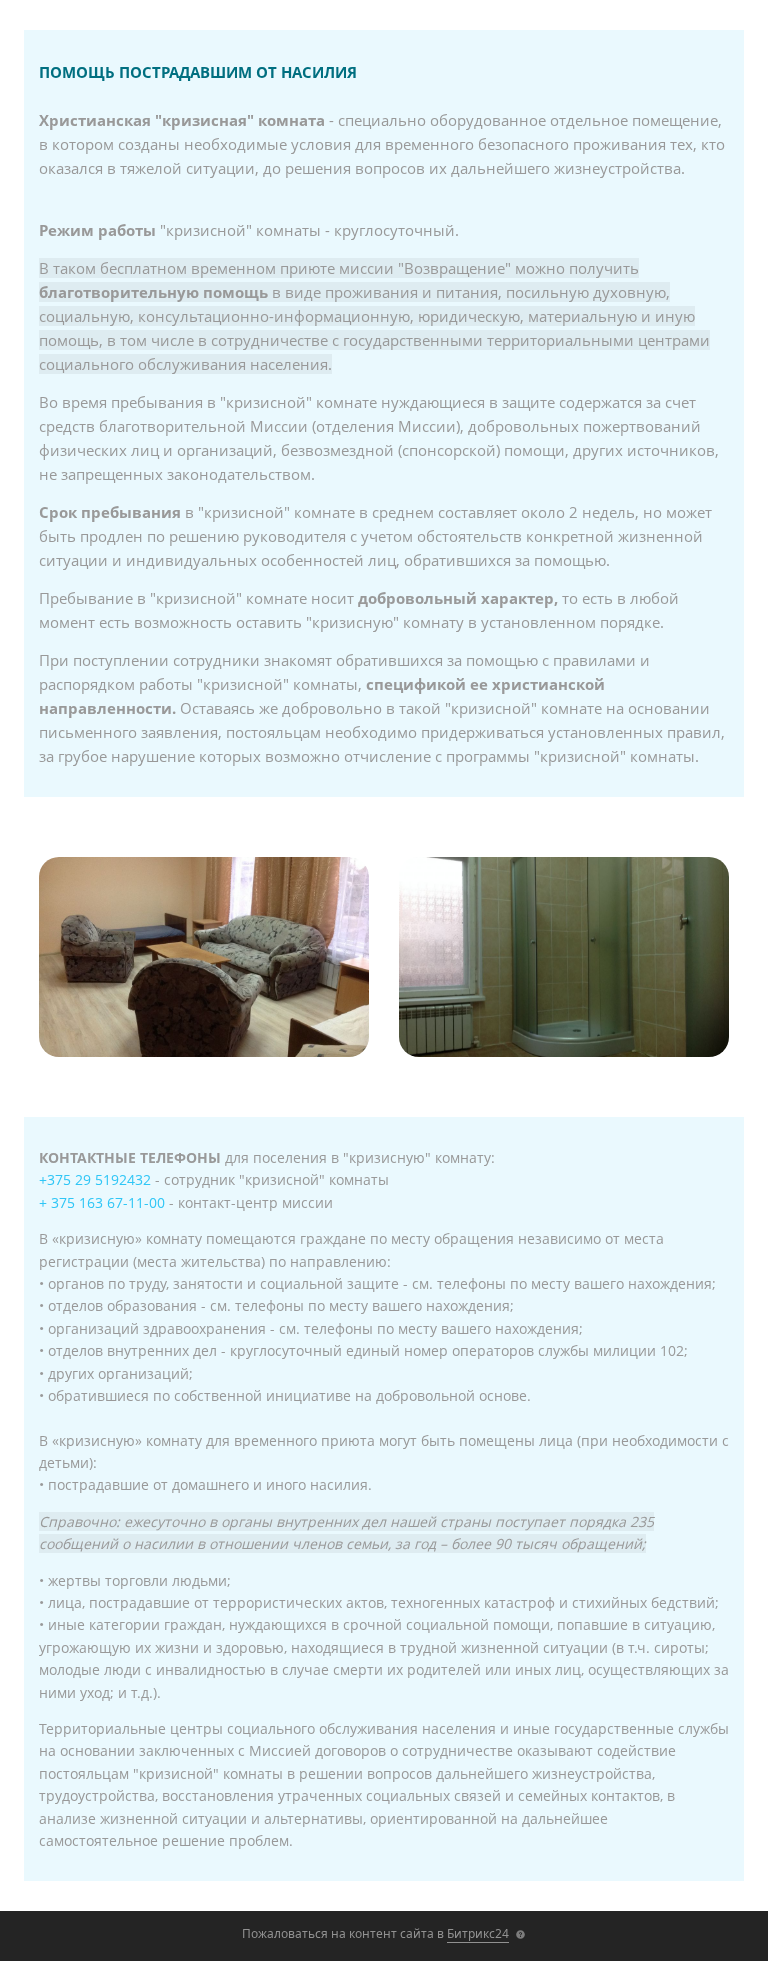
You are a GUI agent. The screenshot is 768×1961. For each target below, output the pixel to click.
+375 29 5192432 (95, 1179)
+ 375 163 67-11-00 (102, 1202)
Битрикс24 (478, 1933)
